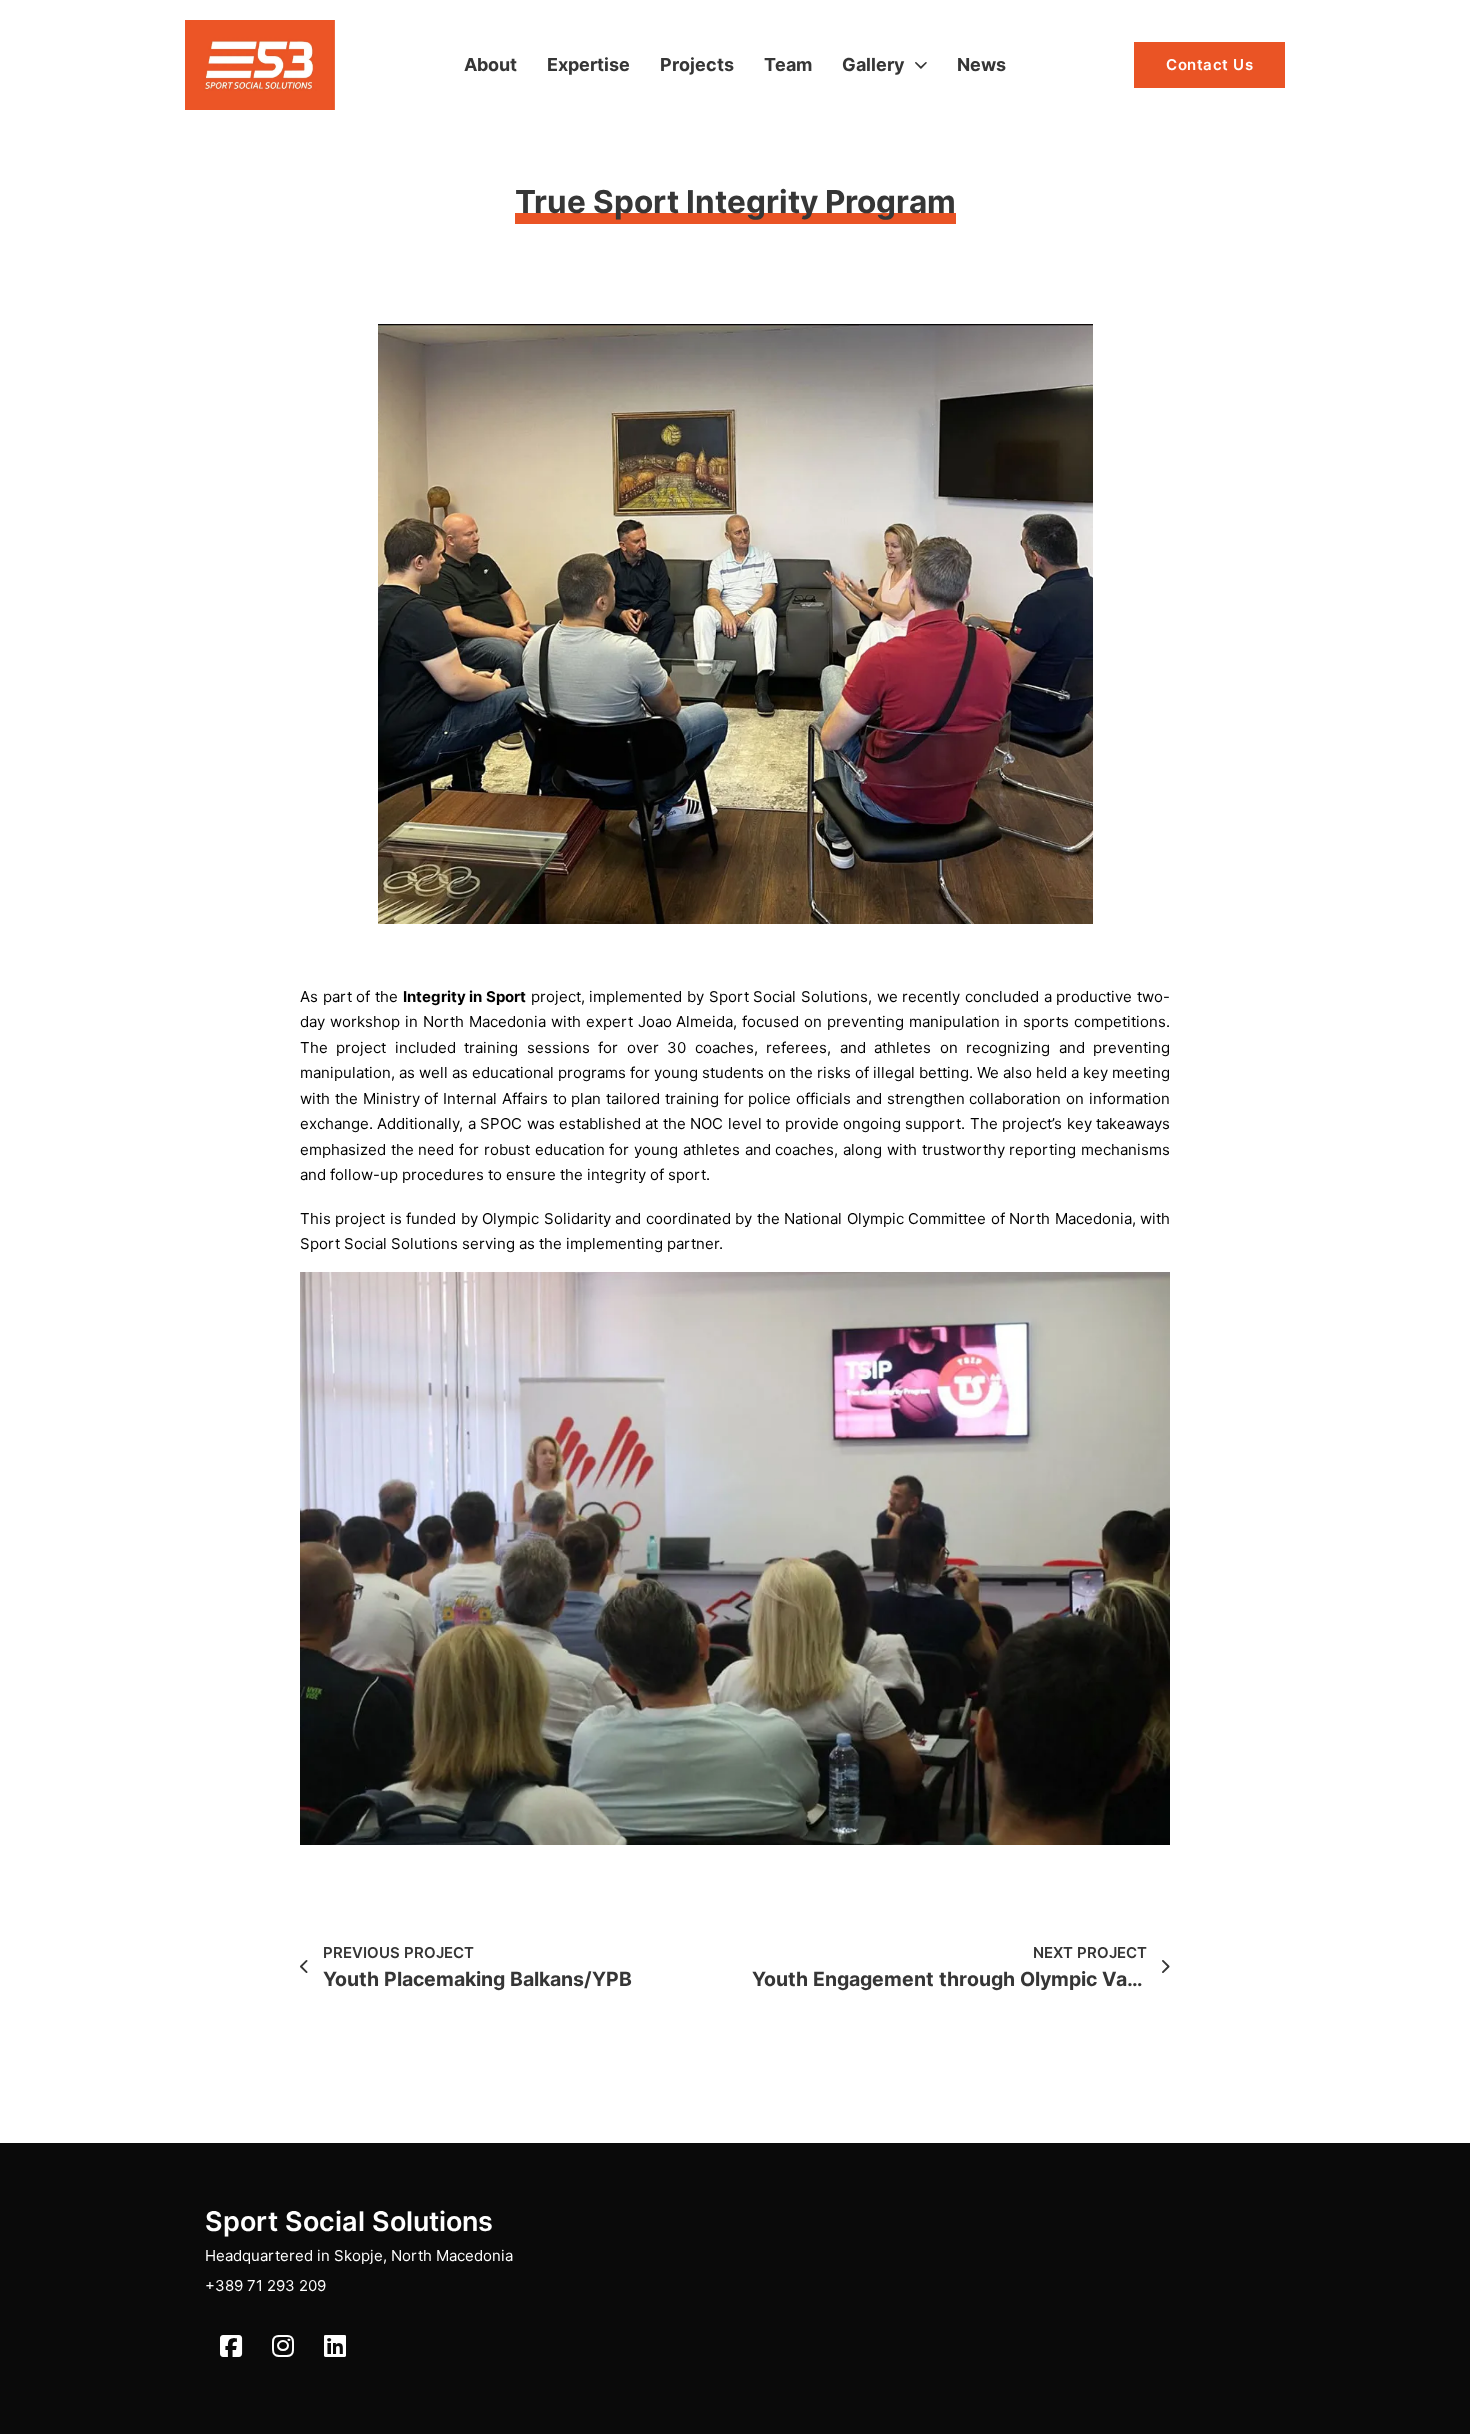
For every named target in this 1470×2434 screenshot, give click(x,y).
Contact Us (1209, 64)
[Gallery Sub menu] (921, 65)
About (490, 64)
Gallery (873, 64)
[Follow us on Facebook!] (231, 2346)
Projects (697, 64)
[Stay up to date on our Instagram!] (283, 2346)
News (981, 64)
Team (788, 64)
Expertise (588, 64)
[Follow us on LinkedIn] (335, 2346)
